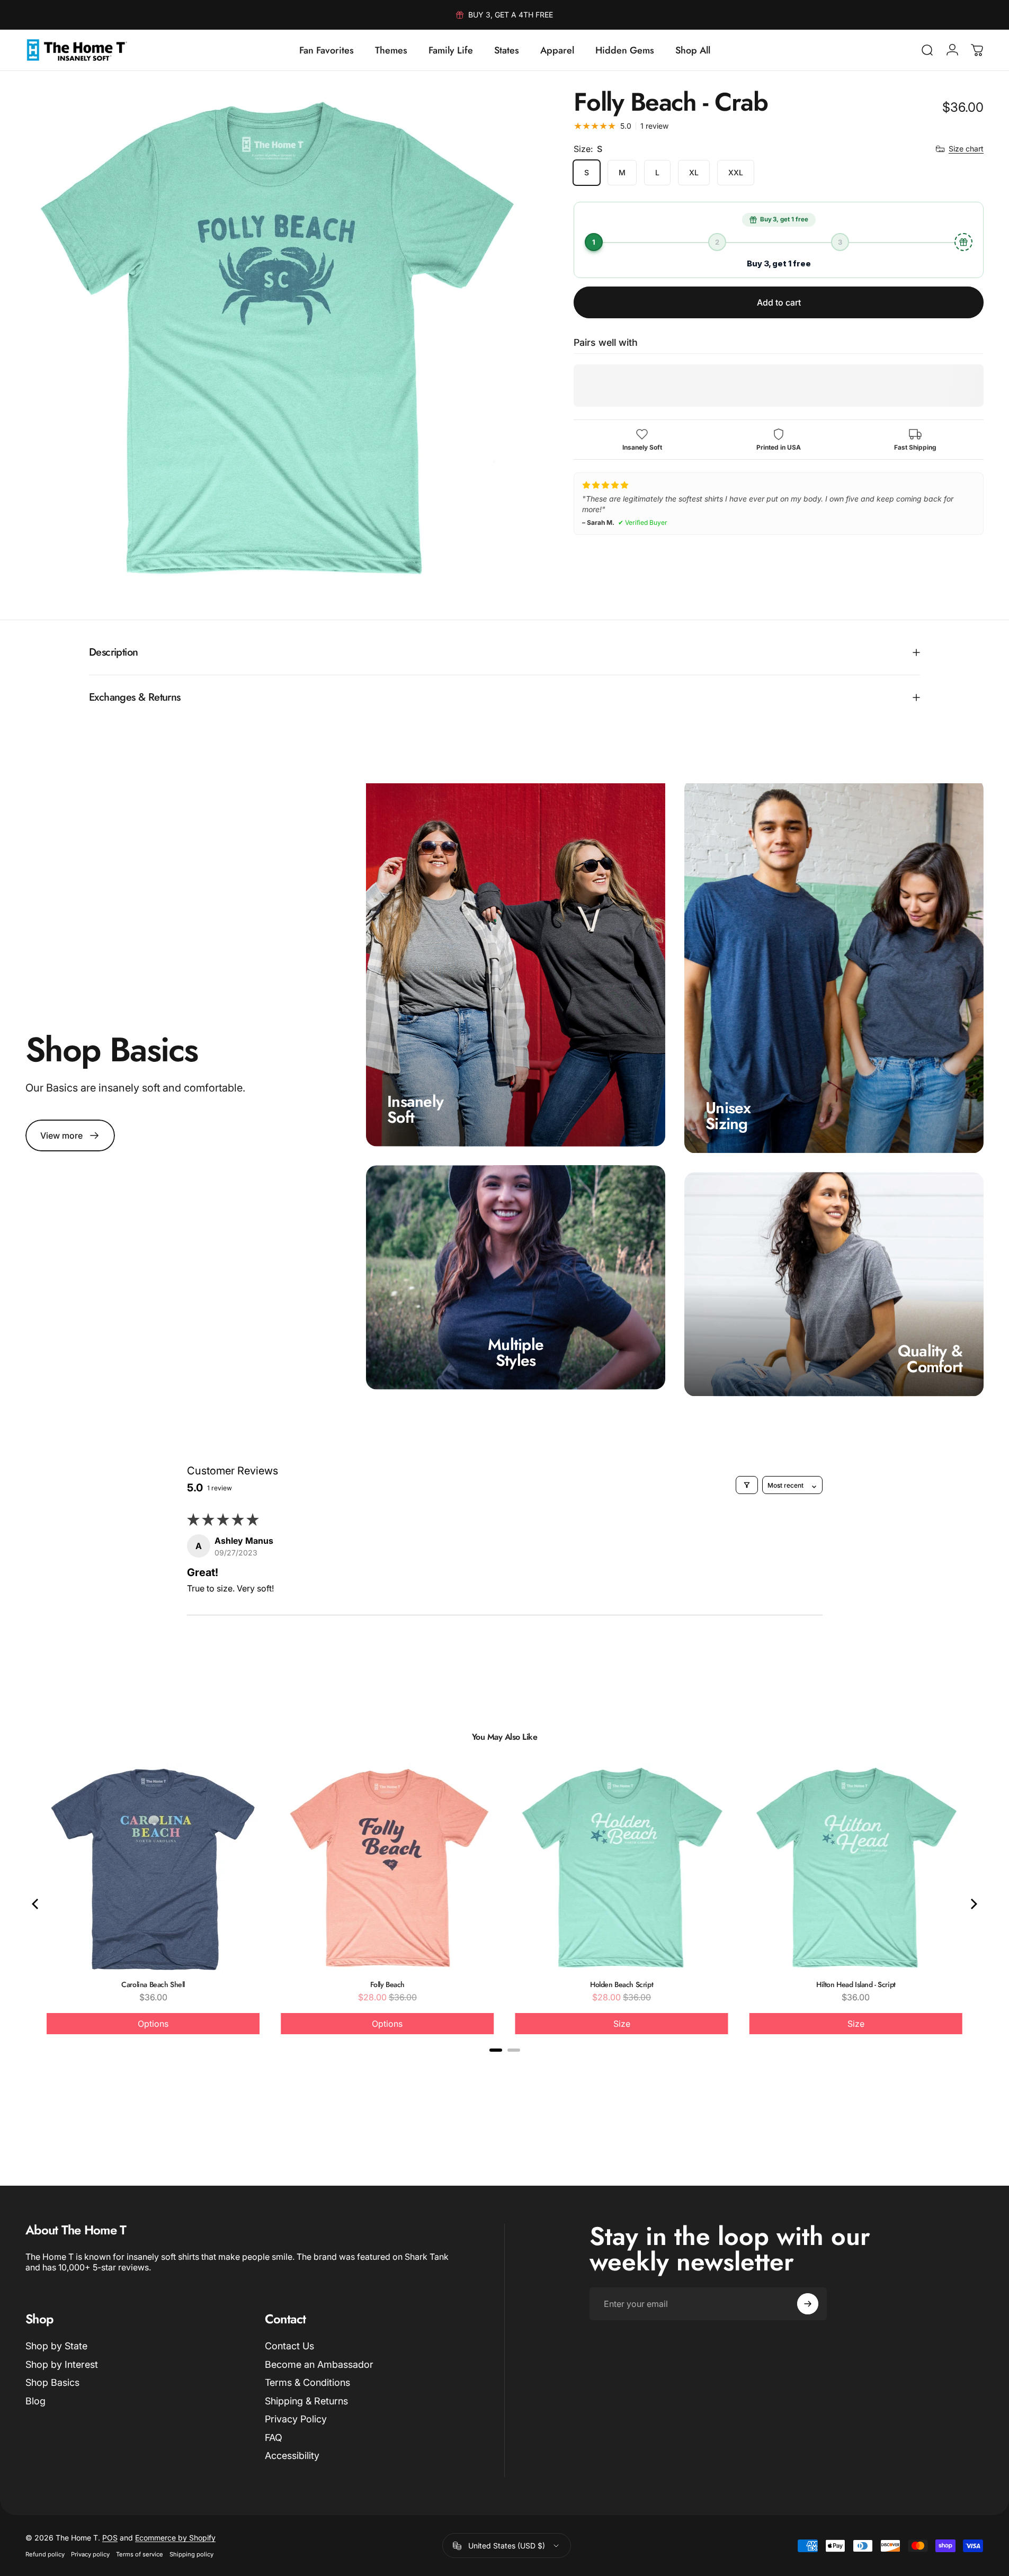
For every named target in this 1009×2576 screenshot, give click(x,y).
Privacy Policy (296, 2419)
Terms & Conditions (307, 2382)
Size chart (966, 149)
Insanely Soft (415, 1109)
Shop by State (56, 2346)
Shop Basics (52, 2382)
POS (110, 2538)
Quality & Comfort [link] (930, 1359)
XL (694, 172)
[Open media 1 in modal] (276, 340)
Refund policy (45, 2554)
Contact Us (289, 2346)
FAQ (274, 2438)
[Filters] (747, 1485)
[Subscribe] (808, 2304)
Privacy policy (90, 2554)
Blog (35, 2401)
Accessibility (292, 2456)
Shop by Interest (62, 2364)
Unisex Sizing (728, 1116)
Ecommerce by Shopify (175, 2538)
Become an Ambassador (319, 2364)
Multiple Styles (516, 1352)
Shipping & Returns (306, 2401)
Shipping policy (191, 2554)
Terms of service (140, 2554)
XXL (736, 172)
